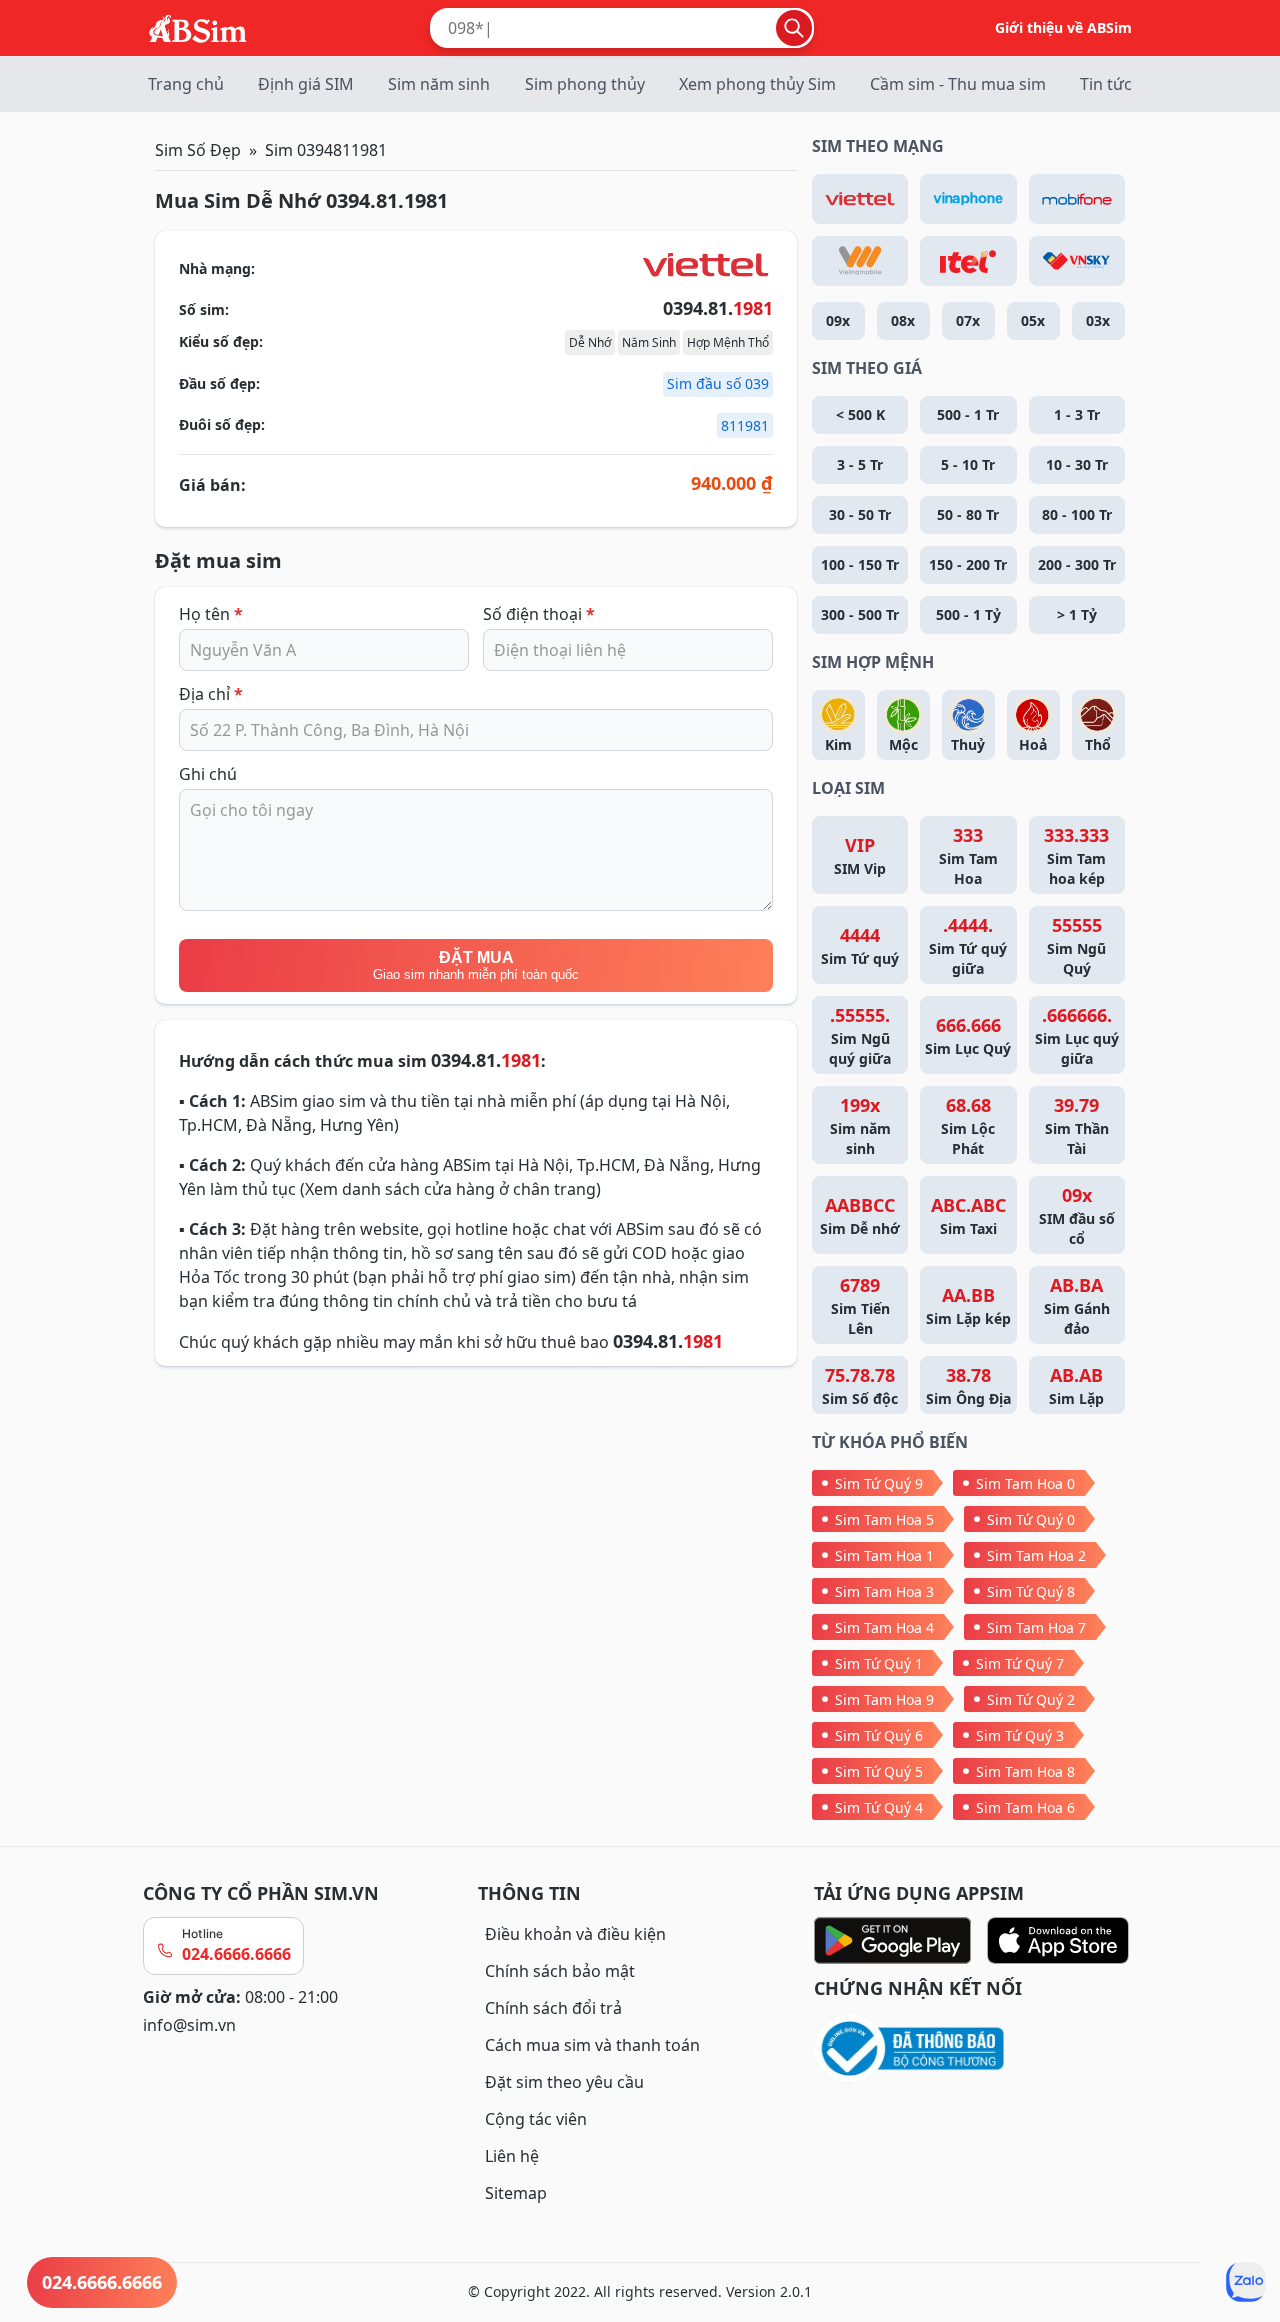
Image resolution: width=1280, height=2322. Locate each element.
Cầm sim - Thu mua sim (958, 84)
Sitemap (516, 2193)
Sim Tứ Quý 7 (1020, 1663)
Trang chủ (186, 84)
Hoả (1033, 744)
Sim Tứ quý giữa (968, 945)
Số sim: (204, 309)
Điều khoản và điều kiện (575, 1934)
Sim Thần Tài (1077, 1125)
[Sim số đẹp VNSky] (1077, 261)
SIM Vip (860, 855)
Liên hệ (512, 2156)
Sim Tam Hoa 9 (884, 1699)
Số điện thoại (539, 614)
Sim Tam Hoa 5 (884, 1519)
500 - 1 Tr (968, 414)
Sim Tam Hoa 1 (884, 1555)
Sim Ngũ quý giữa (860, 1035)
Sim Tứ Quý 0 (1031, 1519)
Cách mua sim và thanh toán (592, 2045)
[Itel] (968, 261)
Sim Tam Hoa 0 (1025, 1483)
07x (968, 320)
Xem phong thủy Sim (757, 84)
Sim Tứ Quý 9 (879, 1483)
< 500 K (860, 414)
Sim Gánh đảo (1077, 1305)
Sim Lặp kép (968, 1305)
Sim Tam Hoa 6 (1025, 1807)
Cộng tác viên (536, 2119)
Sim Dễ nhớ (860, 1215)
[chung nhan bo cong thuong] (975, 2049)
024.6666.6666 (236, 1954)
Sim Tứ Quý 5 (879, 1771)
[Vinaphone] (968, 199)
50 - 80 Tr (968, 514)
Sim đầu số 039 (718, 383)
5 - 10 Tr (968, 464)
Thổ (1098, 744)
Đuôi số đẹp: (222, 424)
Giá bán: (212, 485)
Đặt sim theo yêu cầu (564, 2082)
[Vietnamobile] (860, 261)
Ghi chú (208, 774)
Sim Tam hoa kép (1076, 855)
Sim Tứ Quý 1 (879, 1663)
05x (1033, 320)
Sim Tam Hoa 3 (884, 1591)
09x (838, 320)
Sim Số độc (860, 1385)
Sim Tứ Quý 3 (1020, 1735)
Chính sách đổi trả (553, 2008)
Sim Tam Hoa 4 (884, 1627)
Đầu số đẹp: (219, 383)
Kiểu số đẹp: (221, 341)
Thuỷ (968, 744)
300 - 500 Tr (860, 614)
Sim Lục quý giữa (1077, 1035)
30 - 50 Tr (860, 514)
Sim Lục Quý (968, 1035)
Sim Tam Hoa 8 (1025, 1771)
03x (1098, 320)
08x (903, 320)
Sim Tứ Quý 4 (879, 1807)
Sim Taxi (968, 1215)
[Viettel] (860, 199)
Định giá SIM (306, 84)
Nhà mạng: (217, 268)
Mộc (903, 744)
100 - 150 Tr (860, 564)
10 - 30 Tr (1077, 464)
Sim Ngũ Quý (1076, 945)
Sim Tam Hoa (968, 855)
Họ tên (211, 614)
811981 (745, 425)
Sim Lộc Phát (968, 1125)
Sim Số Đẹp (198, 150)
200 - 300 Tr (1077, 564)
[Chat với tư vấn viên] (1246, 2282)
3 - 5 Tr (860, 464)
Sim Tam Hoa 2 (1036, 1555)
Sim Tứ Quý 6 (879, 1735)
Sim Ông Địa (968, 1385)
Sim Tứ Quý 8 (1031, 1591)
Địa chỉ (211, 694)
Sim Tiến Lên (860, 1305)
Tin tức (1106, 84)
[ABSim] (198, 26)
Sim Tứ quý (860, 945)
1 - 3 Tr (1077, 414)
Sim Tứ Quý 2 (1031, 1699)
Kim (838, 744)
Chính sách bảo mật (560, 1971)
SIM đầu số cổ (1077, 1215)
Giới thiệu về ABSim (1063, 27)
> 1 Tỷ (1077, 614)
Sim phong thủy (585, 84)
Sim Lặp (1076, 1385)
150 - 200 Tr (968, 564)
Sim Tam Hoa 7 (1036, 1627)
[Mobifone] (1077, 199)
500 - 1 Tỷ (968, 614)
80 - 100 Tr (1077, 514)
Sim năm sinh (439, 84)
